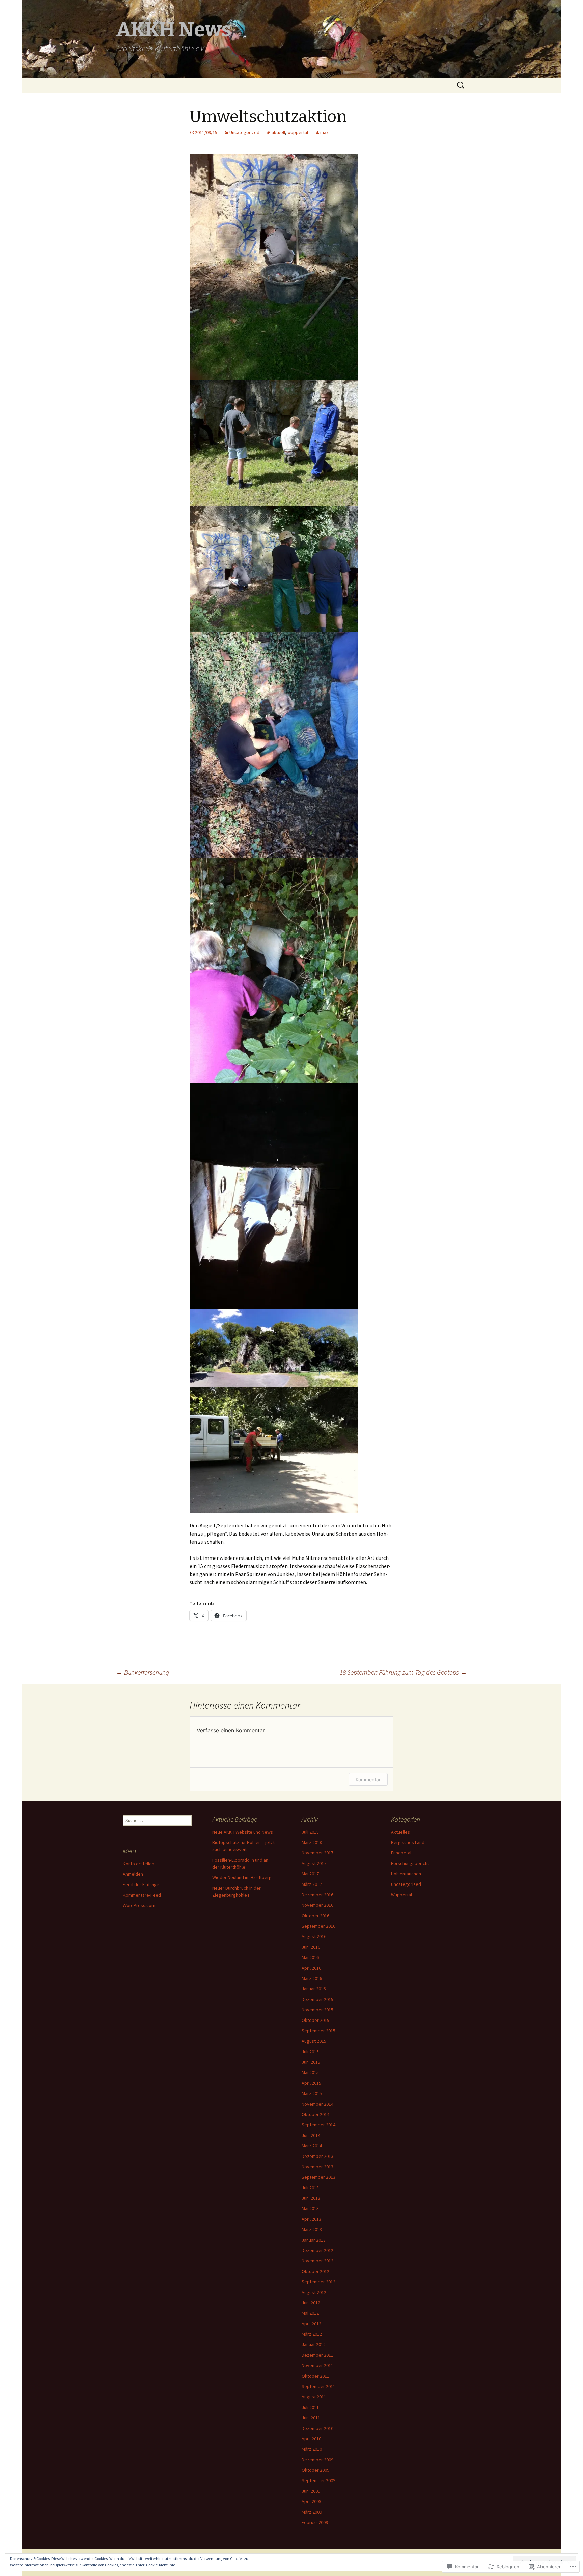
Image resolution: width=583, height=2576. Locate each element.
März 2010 (312, 2449)
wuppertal (298, 132)
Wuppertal (401, 1895)
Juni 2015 (311, 2062)
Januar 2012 (314, 2344)
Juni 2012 (311, 2303)
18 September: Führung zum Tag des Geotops (403, 1672)
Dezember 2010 (317, 2428)
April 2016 (311, 1968)
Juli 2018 (310, 1832)
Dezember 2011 (317, 2355)
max (324, 132)
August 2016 (314, 1936)
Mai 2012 (310, 2313)
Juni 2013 (311, 2198)
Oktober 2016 (315, 1916)
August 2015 (314, 2041)
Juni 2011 (311, 2418)
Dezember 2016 (317, 1895)
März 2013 (312, 2229)
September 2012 (318, 2282)
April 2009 (311, 2501)
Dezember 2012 (317, 2250)
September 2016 (318, 1926)
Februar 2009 (315, 2522)
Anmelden (133, 1874)
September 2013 (318, 2177)
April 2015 (311, 2083)
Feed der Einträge (141, 1884)
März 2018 (312, 1842)
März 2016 (312, 1978)
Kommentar (368, 1779)
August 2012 (314, 2292)
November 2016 (317, 1905)
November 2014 (317, 2104)
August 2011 (314, 2397)
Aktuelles (400, 1832)
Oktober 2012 (315, 2271)
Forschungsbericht (410, 1863)
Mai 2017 (310, 1874)
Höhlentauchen (406, 1874)
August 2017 (314, 1863)
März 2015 (312, 2093)
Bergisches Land (408, 1842)
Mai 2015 (310, 2072)
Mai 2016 (310, 1957)
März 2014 (312, 2146)
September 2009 (318, 2480)
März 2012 (312, 2334)
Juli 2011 (310, 2407)
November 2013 (317, 2167)
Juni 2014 (311, 2135)
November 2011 (317, 2365)
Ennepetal (401, 1853)
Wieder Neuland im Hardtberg (242, 1877)
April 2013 (311, 2219)
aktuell (278, 132)
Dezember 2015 (317, 1999)
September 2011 (318, 2386)
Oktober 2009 (315, 2470)
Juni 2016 (311, 1947)
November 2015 (317, 2010)
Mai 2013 (310, 2208)
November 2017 (317, 1853)
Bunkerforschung (143, 1672)
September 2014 (318, 2125)
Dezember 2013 (317, 2156)
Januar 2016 (314, 1989)
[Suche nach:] (461, 85)
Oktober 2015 (315, 2020)
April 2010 (311, 2439)
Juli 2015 (310, 2052)
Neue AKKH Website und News (243, 1832)
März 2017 (312, 1884)
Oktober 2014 (315, 2114)
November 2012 (317, 2261)
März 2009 (312, 2512)
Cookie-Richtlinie (161, 2565)
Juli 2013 (310, 2188)
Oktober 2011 (315, 2376)
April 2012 (311, 2324)
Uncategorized (244, 132)
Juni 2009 (311, 2491)
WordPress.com (139, 1905)
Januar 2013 (314, 2240)
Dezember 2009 (317, 2460)
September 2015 (318, 2031)
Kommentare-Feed (142, 1895)
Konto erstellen (138, 1864)
